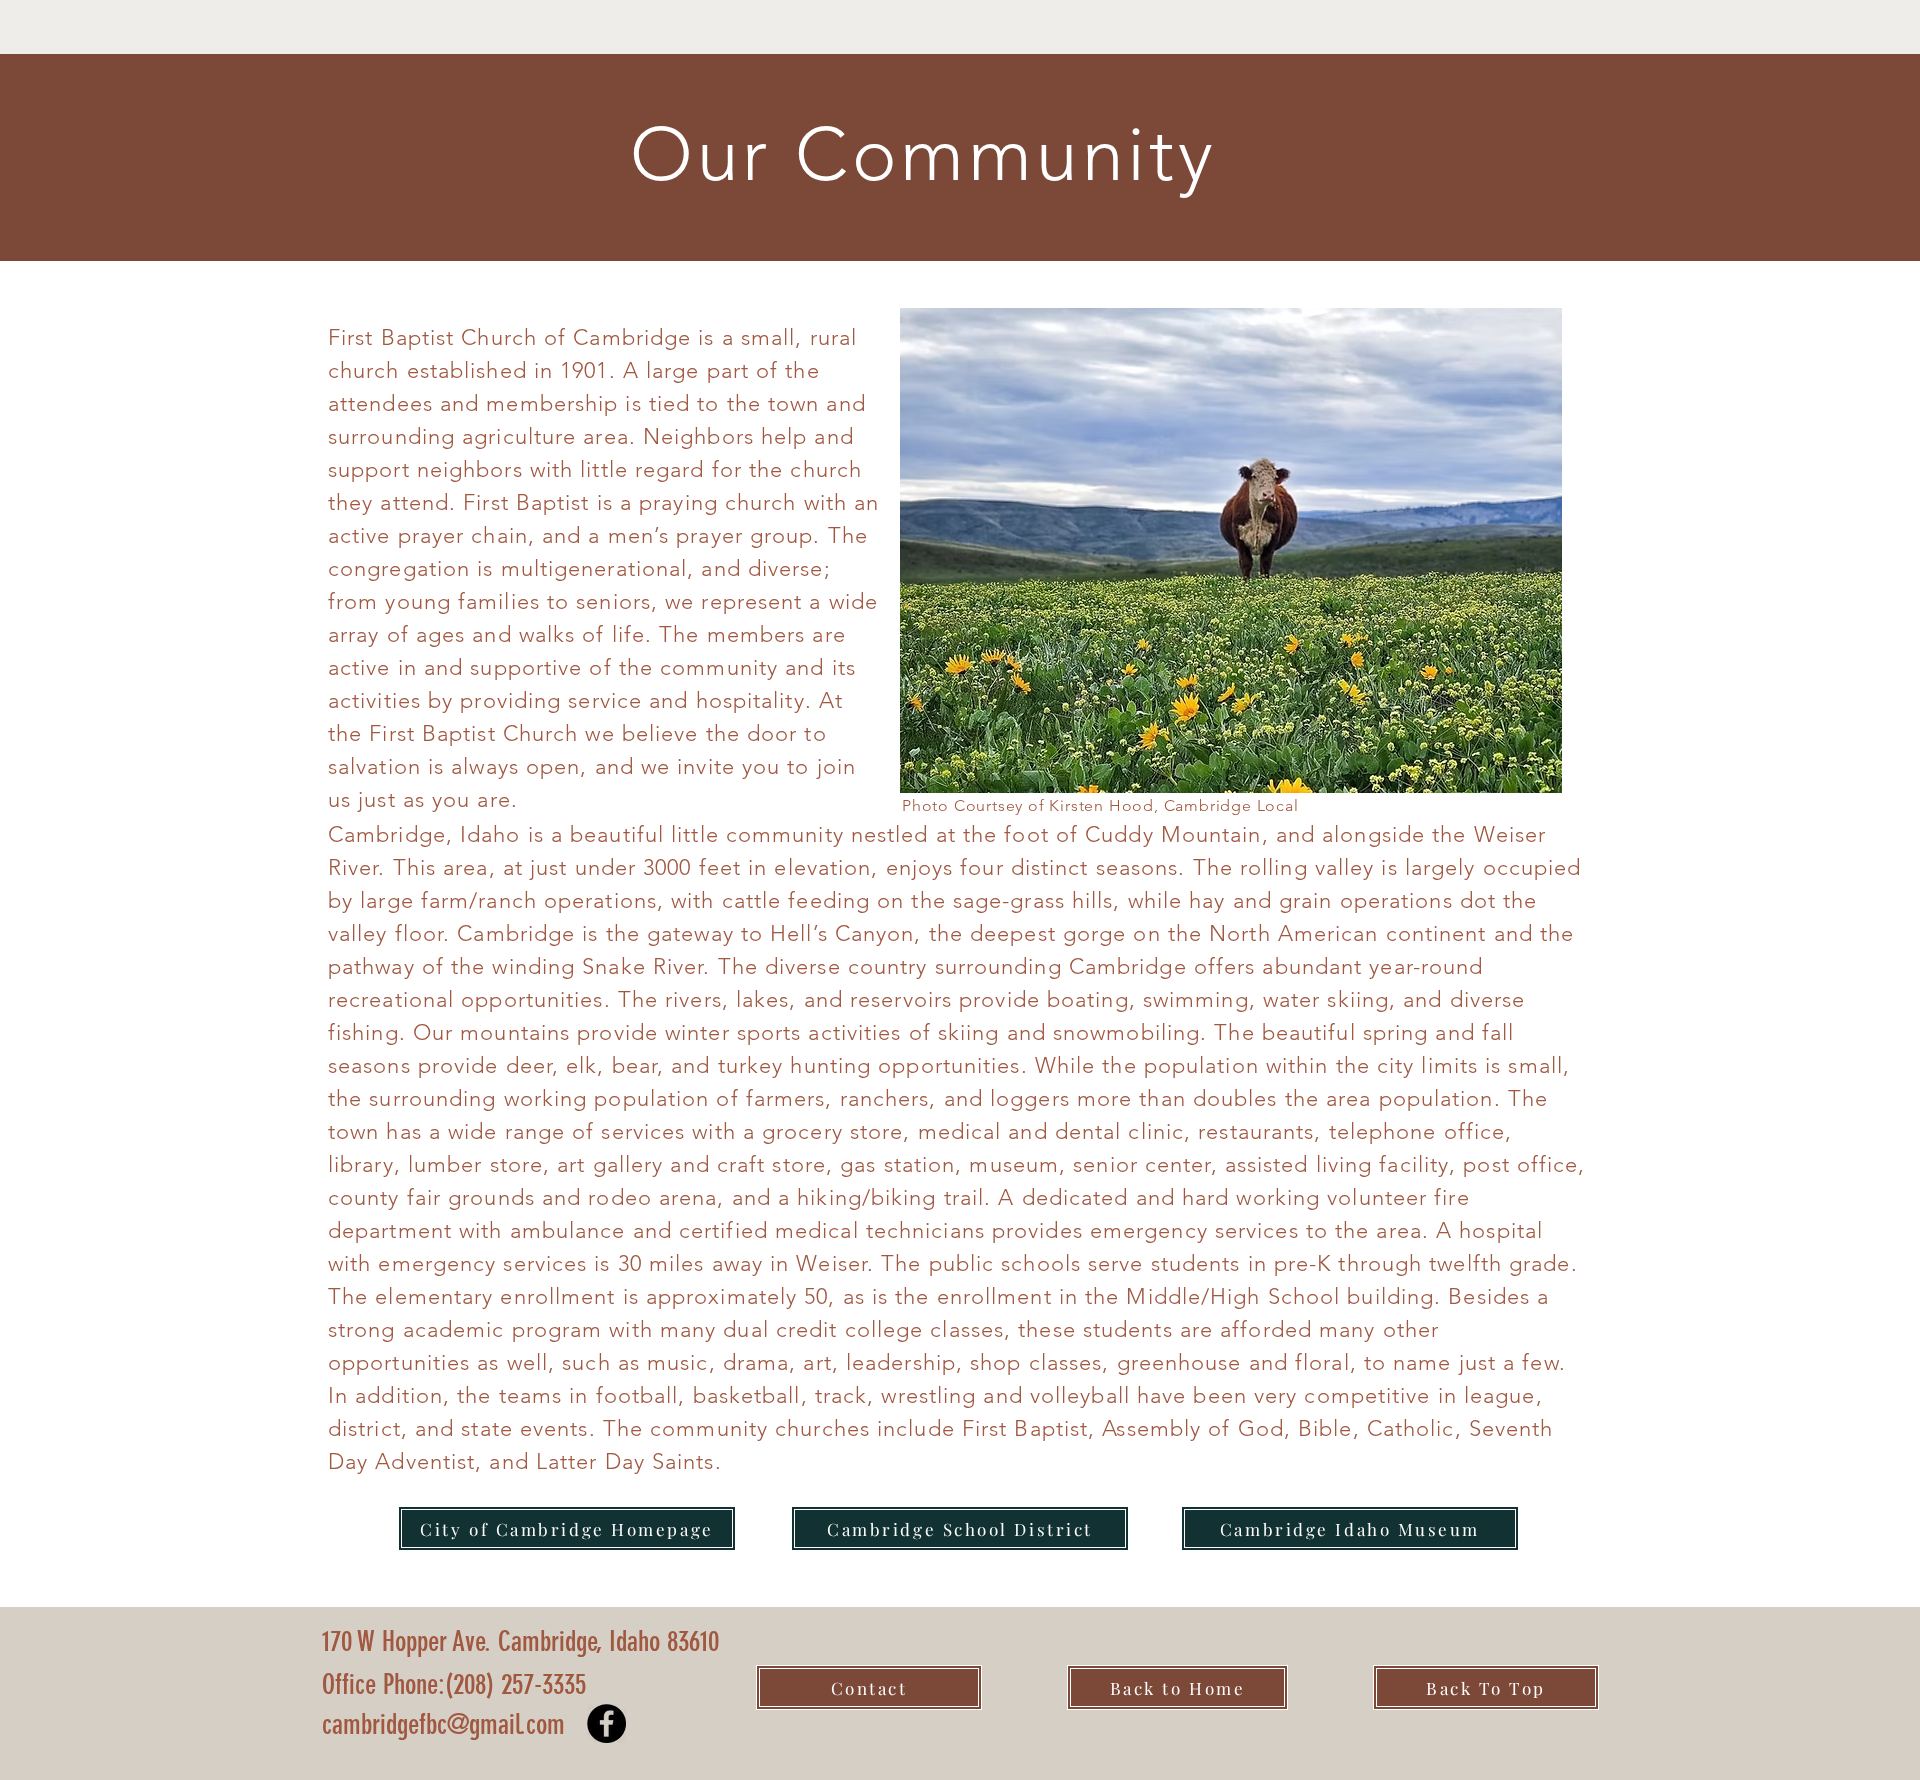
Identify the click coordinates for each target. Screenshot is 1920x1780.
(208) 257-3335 (554, 1684)
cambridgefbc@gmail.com (443, 1724)
